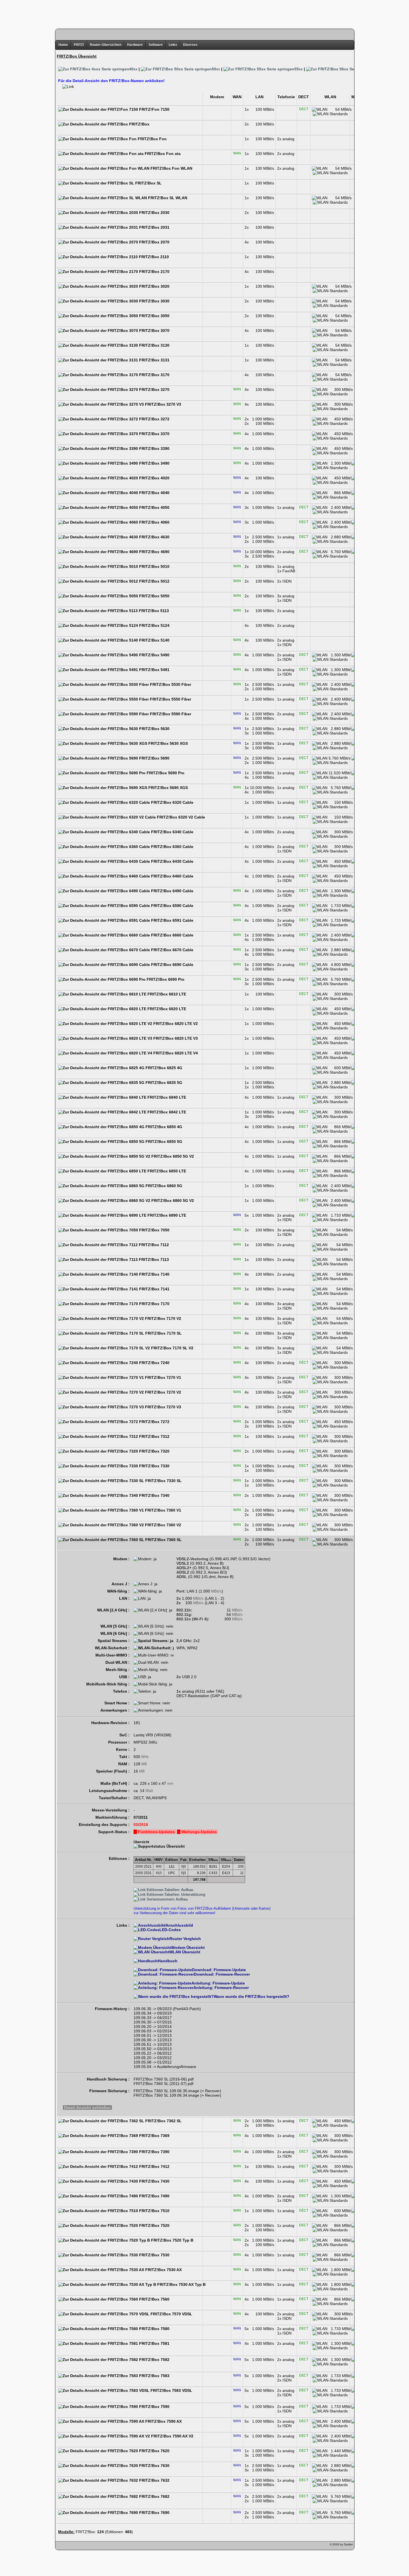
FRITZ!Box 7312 (154, 1436)
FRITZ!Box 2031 (154, 227)
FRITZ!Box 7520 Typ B (172, 2240)
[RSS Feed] (92, 2546)
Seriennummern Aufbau (167, 1899)
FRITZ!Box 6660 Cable (172, 935)
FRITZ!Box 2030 (154, 213)
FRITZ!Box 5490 (154, 655)
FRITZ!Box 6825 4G (163, 1068)
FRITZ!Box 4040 (154, 493)
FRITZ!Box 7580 (154, 2329)
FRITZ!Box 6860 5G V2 (172, 1201)
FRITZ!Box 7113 (153, 1259)
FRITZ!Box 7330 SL (163, 1481)
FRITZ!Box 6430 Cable (172, 861)
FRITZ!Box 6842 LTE (166, 1112)
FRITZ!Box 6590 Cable (172, 906)
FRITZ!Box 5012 (154, 581)
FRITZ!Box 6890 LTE (166, 1215)
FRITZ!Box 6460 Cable (172, 876)
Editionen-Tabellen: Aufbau (169, 1890)
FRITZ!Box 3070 (154, 331)
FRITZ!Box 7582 (154, 2360)
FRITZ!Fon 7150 (154, 109)
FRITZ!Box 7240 (154, 1363)
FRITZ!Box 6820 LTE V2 (175, 1024)
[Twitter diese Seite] (60, 2546)
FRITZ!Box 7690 (154, 2513)
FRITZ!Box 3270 (154, 390)
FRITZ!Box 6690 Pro (165, 979)
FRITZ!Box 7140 (154, 1274)
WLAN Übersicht (185, 1952)
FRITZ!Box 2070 (154, 242)
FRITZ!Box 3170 (154, 375)
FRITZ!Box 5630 (154, 729)
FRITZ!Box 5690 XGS (167, 788)
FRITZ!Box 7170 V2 (162, 1318)
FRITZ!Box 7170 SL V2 (172, 1348)
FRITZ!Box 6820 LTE (166, 1009)
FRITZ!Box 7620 (154, 2451)
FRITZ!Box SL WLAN (167, 198)
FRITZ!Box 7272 (154, 1422)
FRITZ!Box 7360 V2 (162, 1525)
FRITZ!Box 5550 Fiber (170, 699)
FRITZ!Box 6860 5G (163, 1186)
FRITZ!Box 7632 (154, 2480)
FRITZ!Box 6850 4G (163, 1127)
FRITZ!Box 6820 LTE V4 (175, 1053)
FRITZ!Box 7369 (154, 2136)
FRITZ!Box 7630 (154, 2466)
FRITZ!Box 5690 (154, 758)
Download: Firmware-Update (219, 1970)
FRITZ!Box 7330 (154, 1466)
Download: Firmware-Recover (222, 1974)
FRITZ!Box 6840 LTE (166, 1097)
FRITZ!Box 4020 (154, 478)
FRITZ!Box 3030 (154, 301)
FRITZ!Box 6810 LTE (166, 994)
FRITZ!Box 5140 (154, 640)
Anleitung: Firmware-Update (218, 1983)
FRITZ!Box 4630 (154, 537)
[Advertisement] (204, 13)
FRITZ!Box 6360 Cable (172, 847)
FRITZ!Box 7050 (154, 1230)
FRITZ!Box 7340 (154, 1495)
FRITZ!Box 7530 (154, 2255)
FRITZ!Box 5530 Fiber (170, 684)
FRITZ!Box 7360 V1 (162, 1510)
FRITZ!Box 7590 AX (163, 2421)
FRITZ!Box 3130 (154, 345)
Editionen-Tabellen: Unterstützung (175, 1895)
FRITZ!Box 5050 (154, 596)
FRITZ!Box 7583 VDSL (171, 2390)
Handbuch (168, 1961)
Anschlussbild (179, 1925)
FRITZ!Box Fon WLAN (171, 168)
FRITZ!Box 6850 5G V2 (172, 1156)
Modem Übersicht (188, 1948)
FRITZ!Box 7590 (154, 2407)
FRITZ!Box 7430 (154, 2181)
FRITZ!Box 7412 (154, 2166)
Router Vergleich (185, 1939)
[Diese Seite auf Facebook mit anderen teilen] (76, 2546)
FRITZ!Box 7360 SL (163, 1540)
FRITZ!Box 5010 (154, 566)
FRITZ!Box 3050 (154, 316)
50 (216, 69)
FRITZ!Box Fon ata (162, 154)
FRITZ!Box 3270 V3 (162, 404)
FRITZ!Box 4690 (154, 552)
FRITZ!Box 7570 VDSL (171, 2314)
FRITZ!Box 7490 (154, 2196)
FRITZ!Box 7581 (154, 2343)
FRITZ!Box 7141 (154, 1289)
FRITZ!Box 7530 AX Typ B (181, 2284)
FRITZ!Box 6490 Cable (172, 891)
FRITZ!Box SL (148, 183)
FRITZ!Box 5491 (154, 670)
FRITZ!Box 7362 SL (163, 2121)
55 (299, 69)
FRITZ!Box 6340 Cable (172, 832)
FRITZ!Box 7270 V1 (162, 1377)
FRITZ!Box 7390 (154, 2152)
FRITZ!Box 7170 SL (163, 1333)
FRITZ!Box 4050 (154, 507)
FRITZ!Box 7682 (154, 2496)
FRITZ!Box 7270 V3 (162, 1407)
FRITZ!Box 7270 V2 (162, 1392)
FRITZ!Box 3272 (154, 419)
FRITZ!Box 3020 (154, 286)
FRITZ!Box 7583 (154, 2376)
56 (381, 69)
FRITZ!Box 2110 (153, 257)
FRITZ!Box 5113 (153, 611)
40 (133, 69)
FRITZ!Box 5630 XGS (167, 743)
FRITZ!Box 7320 (154, 1451)
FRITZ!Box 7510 (154, 2211)
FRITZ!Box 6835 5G (163, 1083)
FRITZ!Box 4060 (154, 522)
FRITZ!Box (139, 124)
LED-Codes (170, 1930)
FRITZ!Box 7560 (154, 2299)
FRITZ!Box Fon (152, 139)
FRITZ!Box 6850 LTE (166, 1171)
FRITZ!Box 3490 (154, 463)
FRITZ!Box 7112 (153, 1245)
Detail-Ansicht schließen (87, 2107)
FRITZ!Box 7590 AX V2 (172, 2436)
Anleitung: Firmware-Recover (221, 1988)
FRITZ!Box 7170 (154, 1304)
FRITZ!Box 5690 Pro (165, 773)
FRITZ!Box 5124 (154, 625)
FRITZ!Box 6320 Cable (172, 802)
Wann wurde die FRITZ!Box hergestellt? (252, 1996)
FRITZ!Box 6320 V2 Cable (180, 817)
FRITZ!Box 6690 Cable (172, 965)
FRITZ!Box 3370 (154, 434)
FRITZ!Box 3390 (154, 448)
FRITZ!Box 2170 (154, 272)
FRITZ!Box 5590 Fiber (170, 714)
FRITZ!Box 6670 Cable (172, 950)
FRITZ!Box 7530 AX (163, 2270)
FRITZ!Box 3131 (154, 360)
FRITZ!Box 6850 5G (163, 1142)
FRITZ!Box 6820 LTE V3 (175, 1038)
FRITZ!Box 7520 (154, 2225)
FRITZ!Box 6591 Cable (172, 920)
